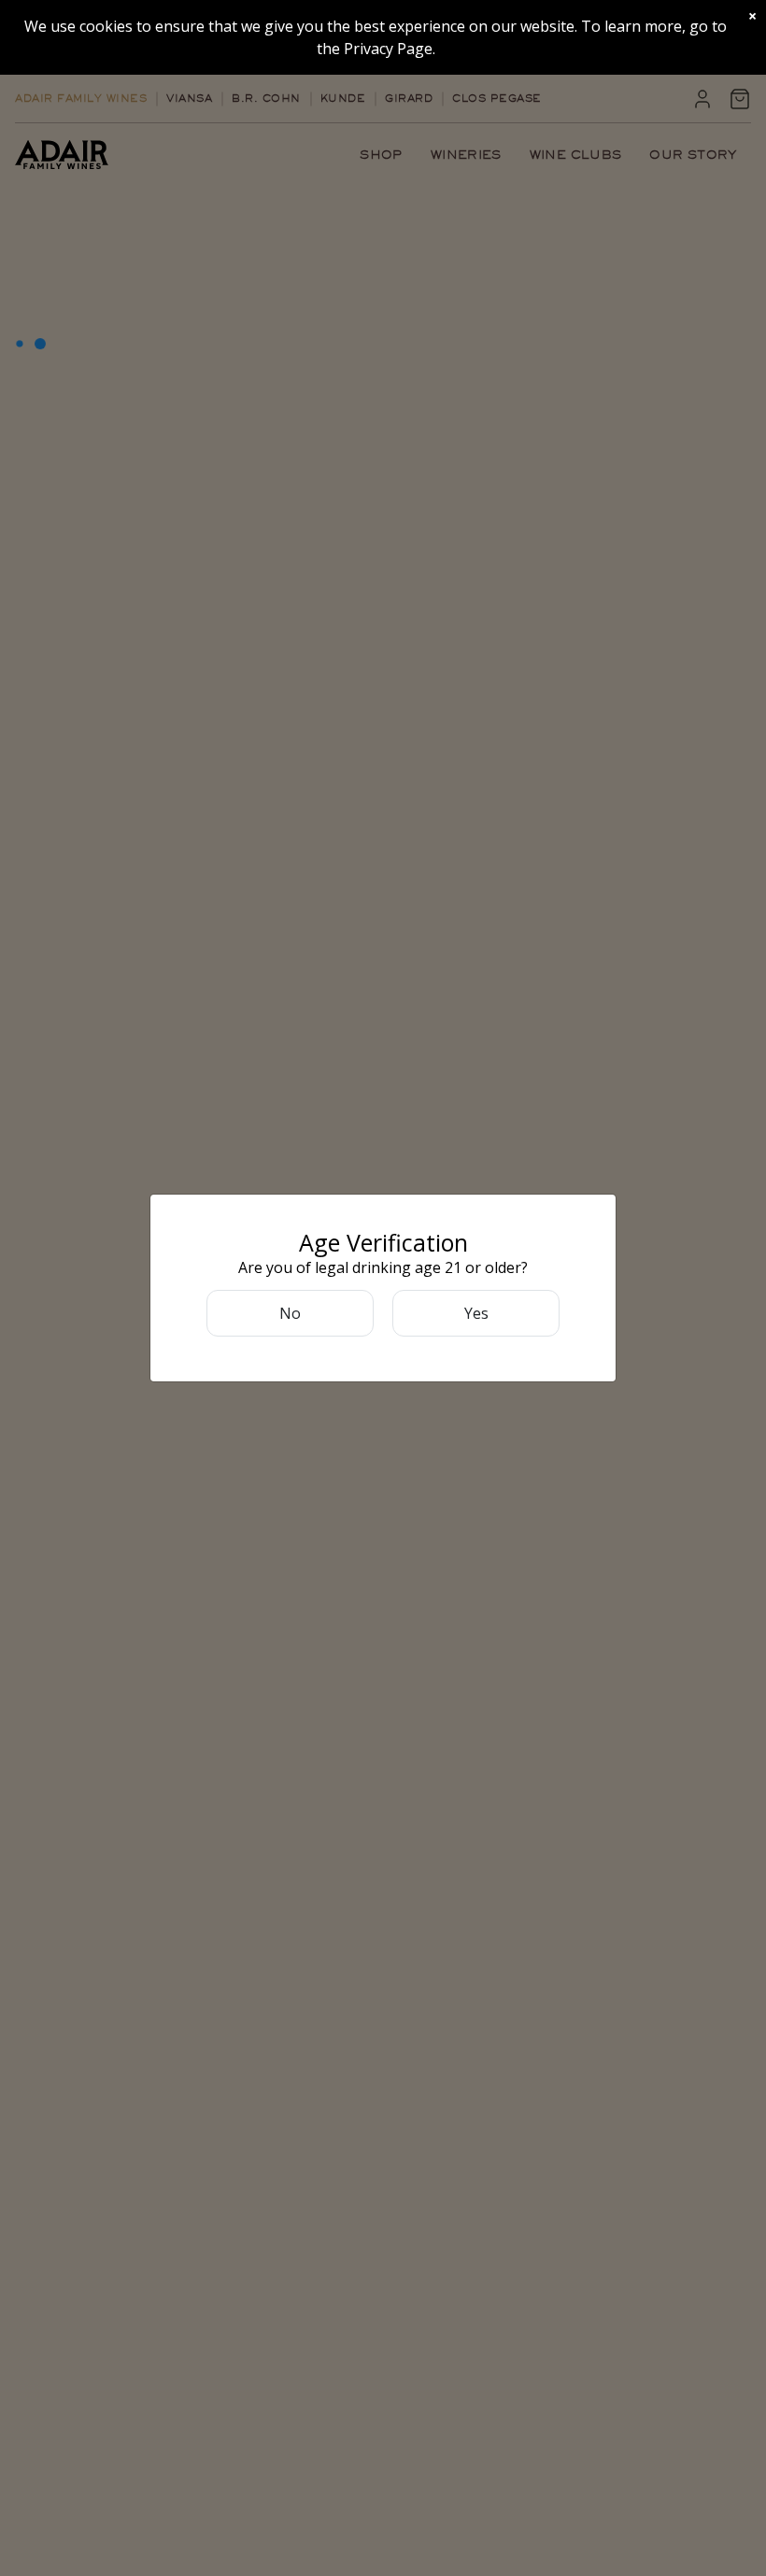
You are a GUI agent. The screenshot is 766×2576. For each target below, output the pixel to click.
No (290, 1313)
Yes (476, 1313)
